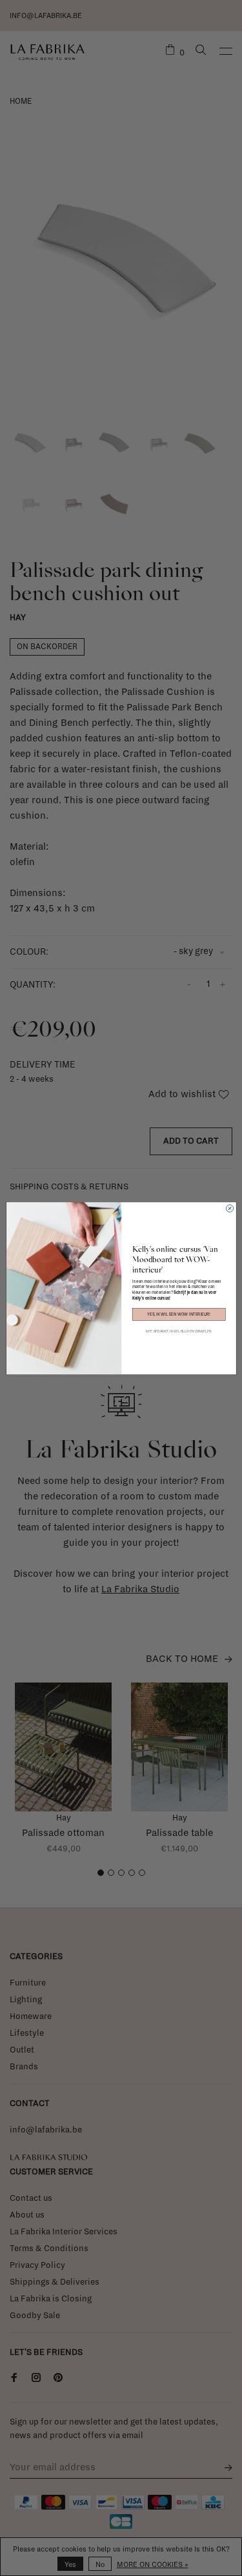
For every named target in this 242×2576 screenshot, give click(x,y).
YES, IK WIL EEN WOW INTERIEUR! (179, 1314)
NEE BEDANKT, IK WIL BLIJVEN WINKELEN (179, 1331)
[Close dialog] (229, 1208)
